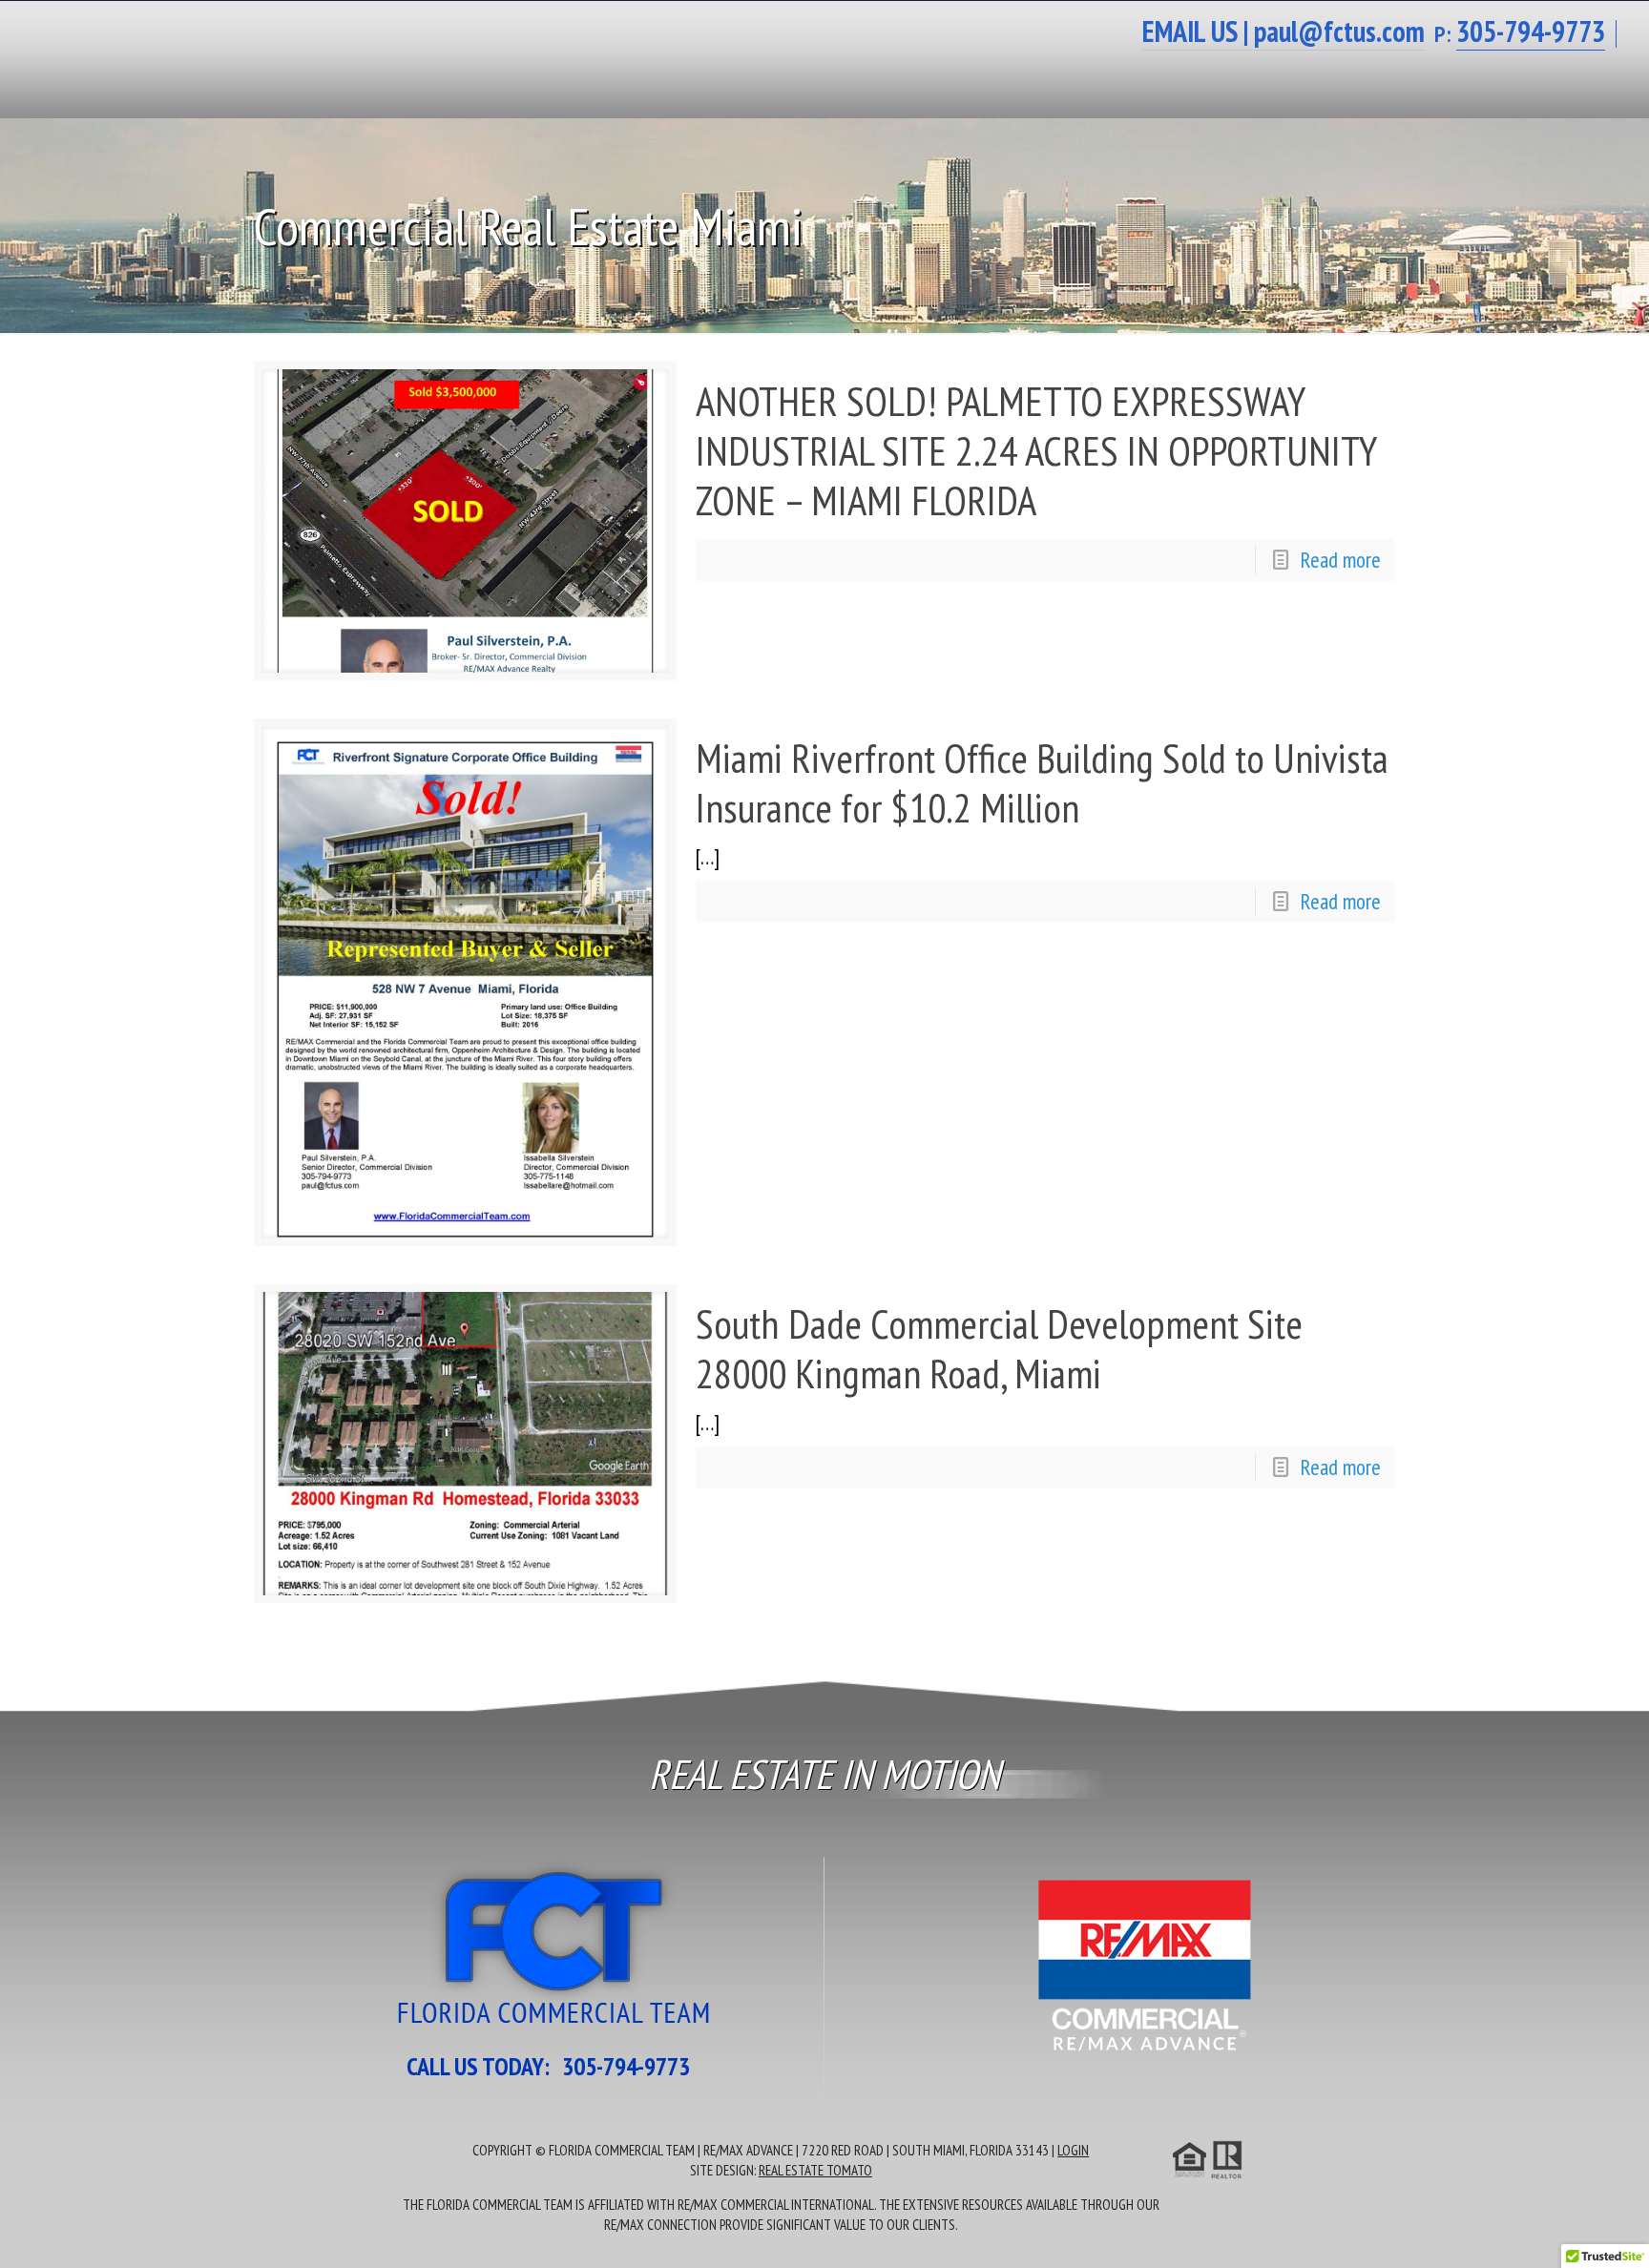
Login (1073, 2150)
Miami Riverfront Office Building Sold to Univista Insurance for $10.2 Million (1042, 782)
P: (1520, 34)
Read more (1341, 560)
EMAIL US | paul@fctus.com (1284, 31)
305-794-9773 (626, 2066)
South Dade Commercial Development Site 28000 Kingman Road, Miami (999, 1348)
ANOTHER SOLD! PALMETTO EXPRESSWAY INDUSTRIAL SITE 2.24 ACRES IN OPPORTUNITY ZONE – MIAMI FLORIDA (1036, 450)
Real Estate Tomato (815, 2170)
